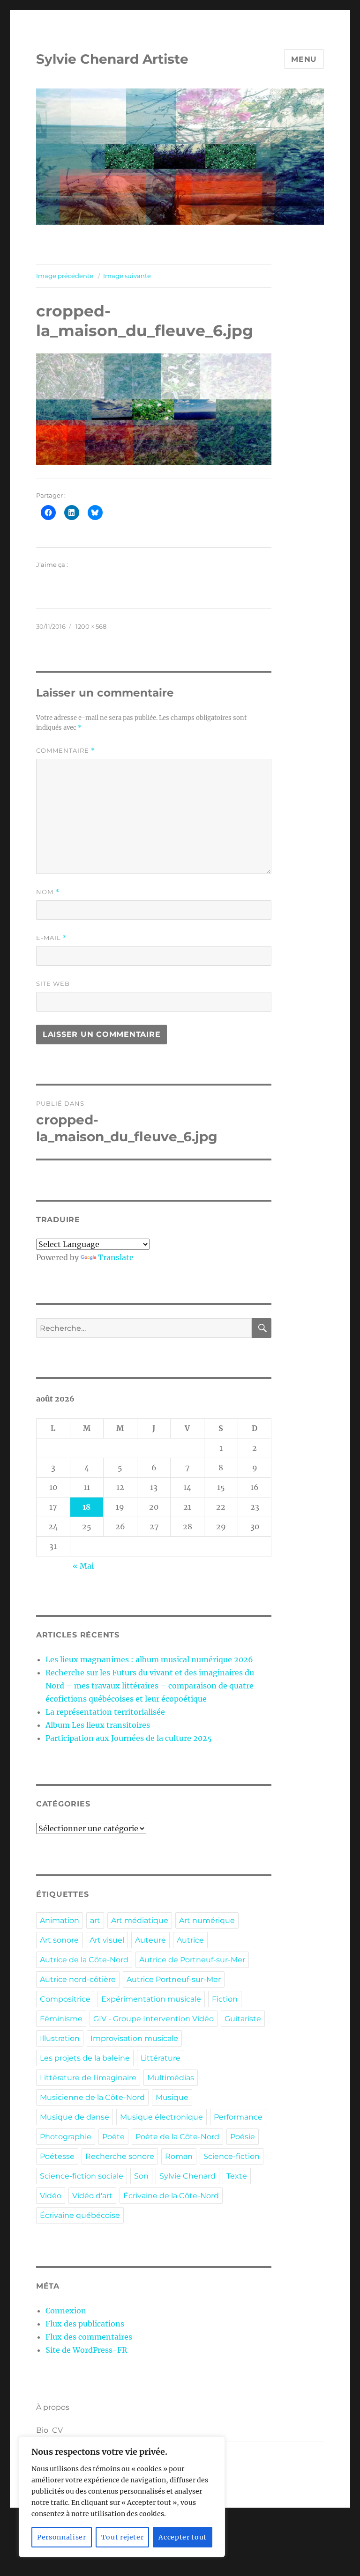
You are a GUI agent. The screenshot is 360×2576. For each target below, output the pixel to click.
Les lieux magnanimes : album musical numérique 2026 (149, 1659)
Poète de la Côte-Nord (177, 2137)
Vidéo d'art (92, 2196)
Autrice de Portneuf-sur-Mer (192, 1960)
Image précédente (65, 276)
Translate (116, 1257)
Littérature (161, 2058)
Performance (238, 2117)
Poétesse (57, 2156)
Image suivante (127, 276)
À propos (53, 2407)
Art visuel (107, 1940)
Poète (113, 2137)
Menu (304, 59)
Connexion (66, 2311)
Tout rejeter (123, 2537)
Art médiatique (140, 1920)
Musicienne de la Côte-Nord (92, 2097)
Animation (60, 1920)
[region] (122, 2497)
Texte (237, 2176)
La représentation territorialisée (105, 1712)
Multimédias (171, 2078)
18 (86, 1507)
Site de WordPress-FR (86, 2350)
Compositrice (65, 1999)
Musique (172, 2097)
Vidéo (51, 2196)
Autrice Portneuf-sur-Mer (174, 1979)
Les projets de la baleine (85, 2058)
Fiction (225, 1999)
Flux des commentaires (89, 2337)
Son (141, 2176)
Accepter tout (183, 2537)
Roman (179, 2156)
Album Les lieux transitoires (98, 1725)
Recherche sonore (120, 2156)
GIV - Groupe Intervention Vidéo (154, 2019)
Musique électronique (161, 2117)
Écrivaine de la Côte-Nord (171, 2196)
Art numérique (207, 1920)
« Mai (83, 1566)
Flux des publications (85, 2324)
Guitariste (243, 2019)
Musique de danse (75, 2117)
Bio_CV (49, 2430)
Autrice (190, 1940)
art (95, 1920)
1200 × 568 (91, 626)
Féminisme (61, 2019)
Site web (53, 983)
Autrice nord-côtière (78, 1979)
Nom (48, 892)
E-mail (52, 938)
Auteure (150, 1940)
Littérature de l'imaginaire (88, 2078)
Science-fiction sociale (82, 2176)
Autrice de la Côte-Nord (84, 1960)
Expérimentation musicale (151, 1999)
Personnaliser (62, 2537)
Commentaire (66, 751)
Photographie (66, 2137)
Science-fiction (232, 2156)
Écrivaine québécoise (80, 2215)
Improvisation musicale (134, 2038)
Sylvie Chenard (187, 2176)
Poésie (243, 2137)
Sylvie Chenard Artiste (112, 59)
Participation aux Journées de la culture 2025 (129, 1738)
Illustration (60, 2038)
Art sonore (59, 1940)
